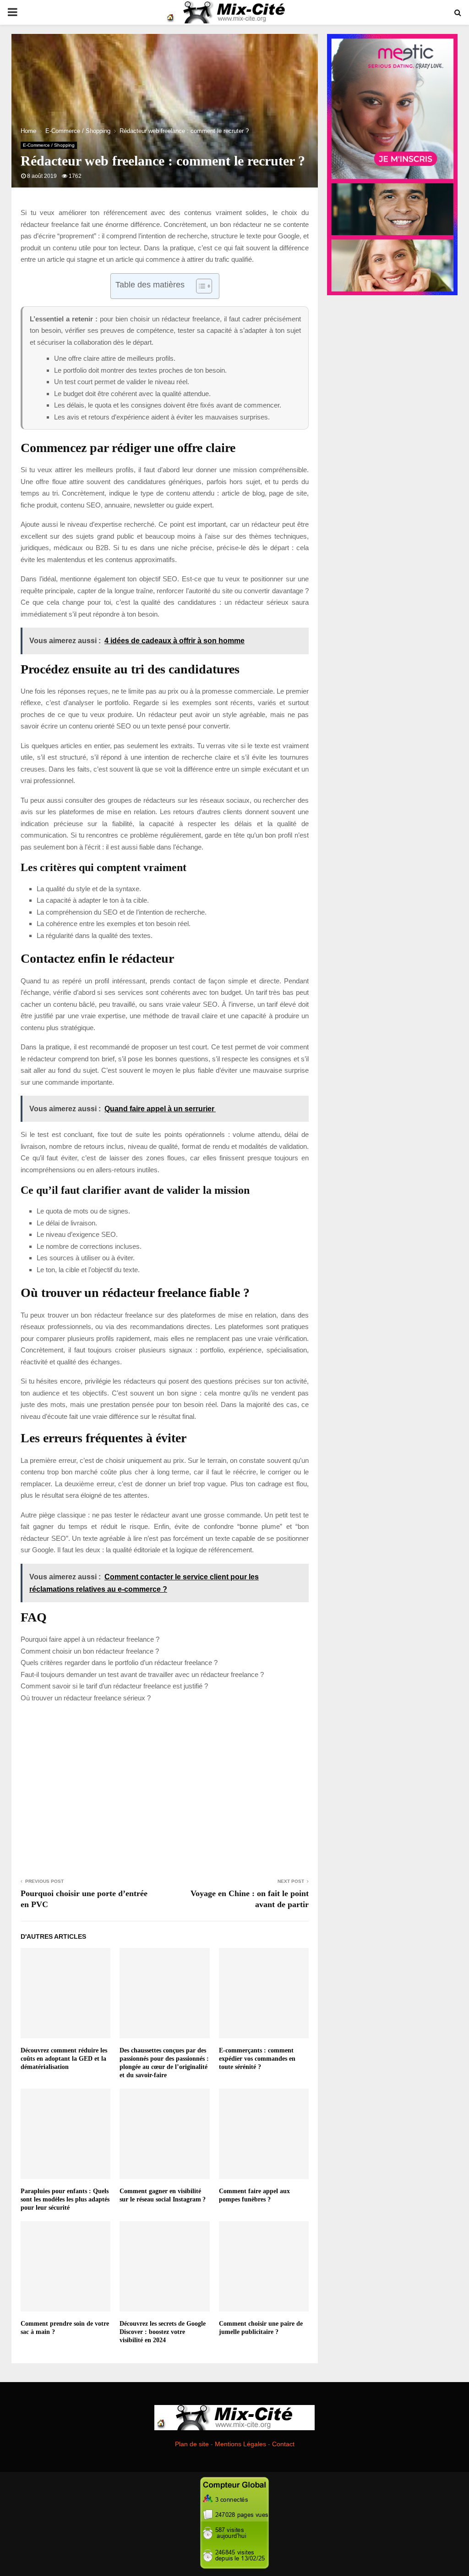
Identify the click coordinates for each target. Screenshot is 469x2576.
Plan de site (192, 2444)
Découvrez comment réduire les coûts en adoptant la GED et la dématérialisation (64, 2059)
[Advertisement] (165, 1789)
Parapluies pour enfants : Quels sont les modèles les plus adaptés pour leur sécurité (65, 2199)
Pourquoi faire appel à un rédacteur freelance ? (90, 1639)
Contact (283, 2444)
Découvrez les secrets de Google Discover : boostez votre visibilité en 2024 (163, 2332)
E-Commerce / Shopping (49, 145)
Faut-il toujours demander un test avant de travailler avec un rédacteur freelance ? (142, 1674)
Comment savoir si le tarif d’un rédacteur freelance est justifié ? (114, 1686)
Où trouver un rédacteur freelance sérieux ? (86, 1698)
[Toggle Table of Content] (199, 286)
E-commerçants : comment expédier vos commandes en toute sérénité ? (257, 2059)
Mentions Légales (240, 2444)
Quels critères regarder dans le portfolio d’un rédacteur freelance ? (119, 1663)
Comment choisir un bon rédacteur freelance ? (90, 1651)
